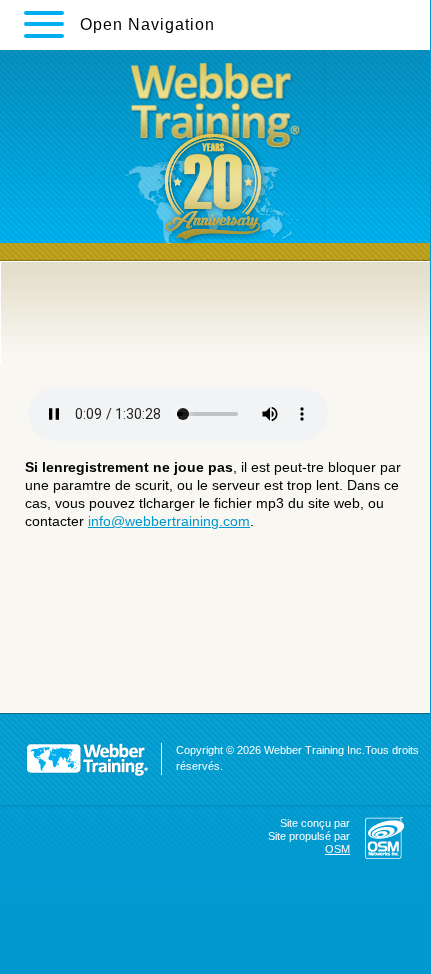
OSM (337, 849)
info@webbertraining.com (169, 521)
